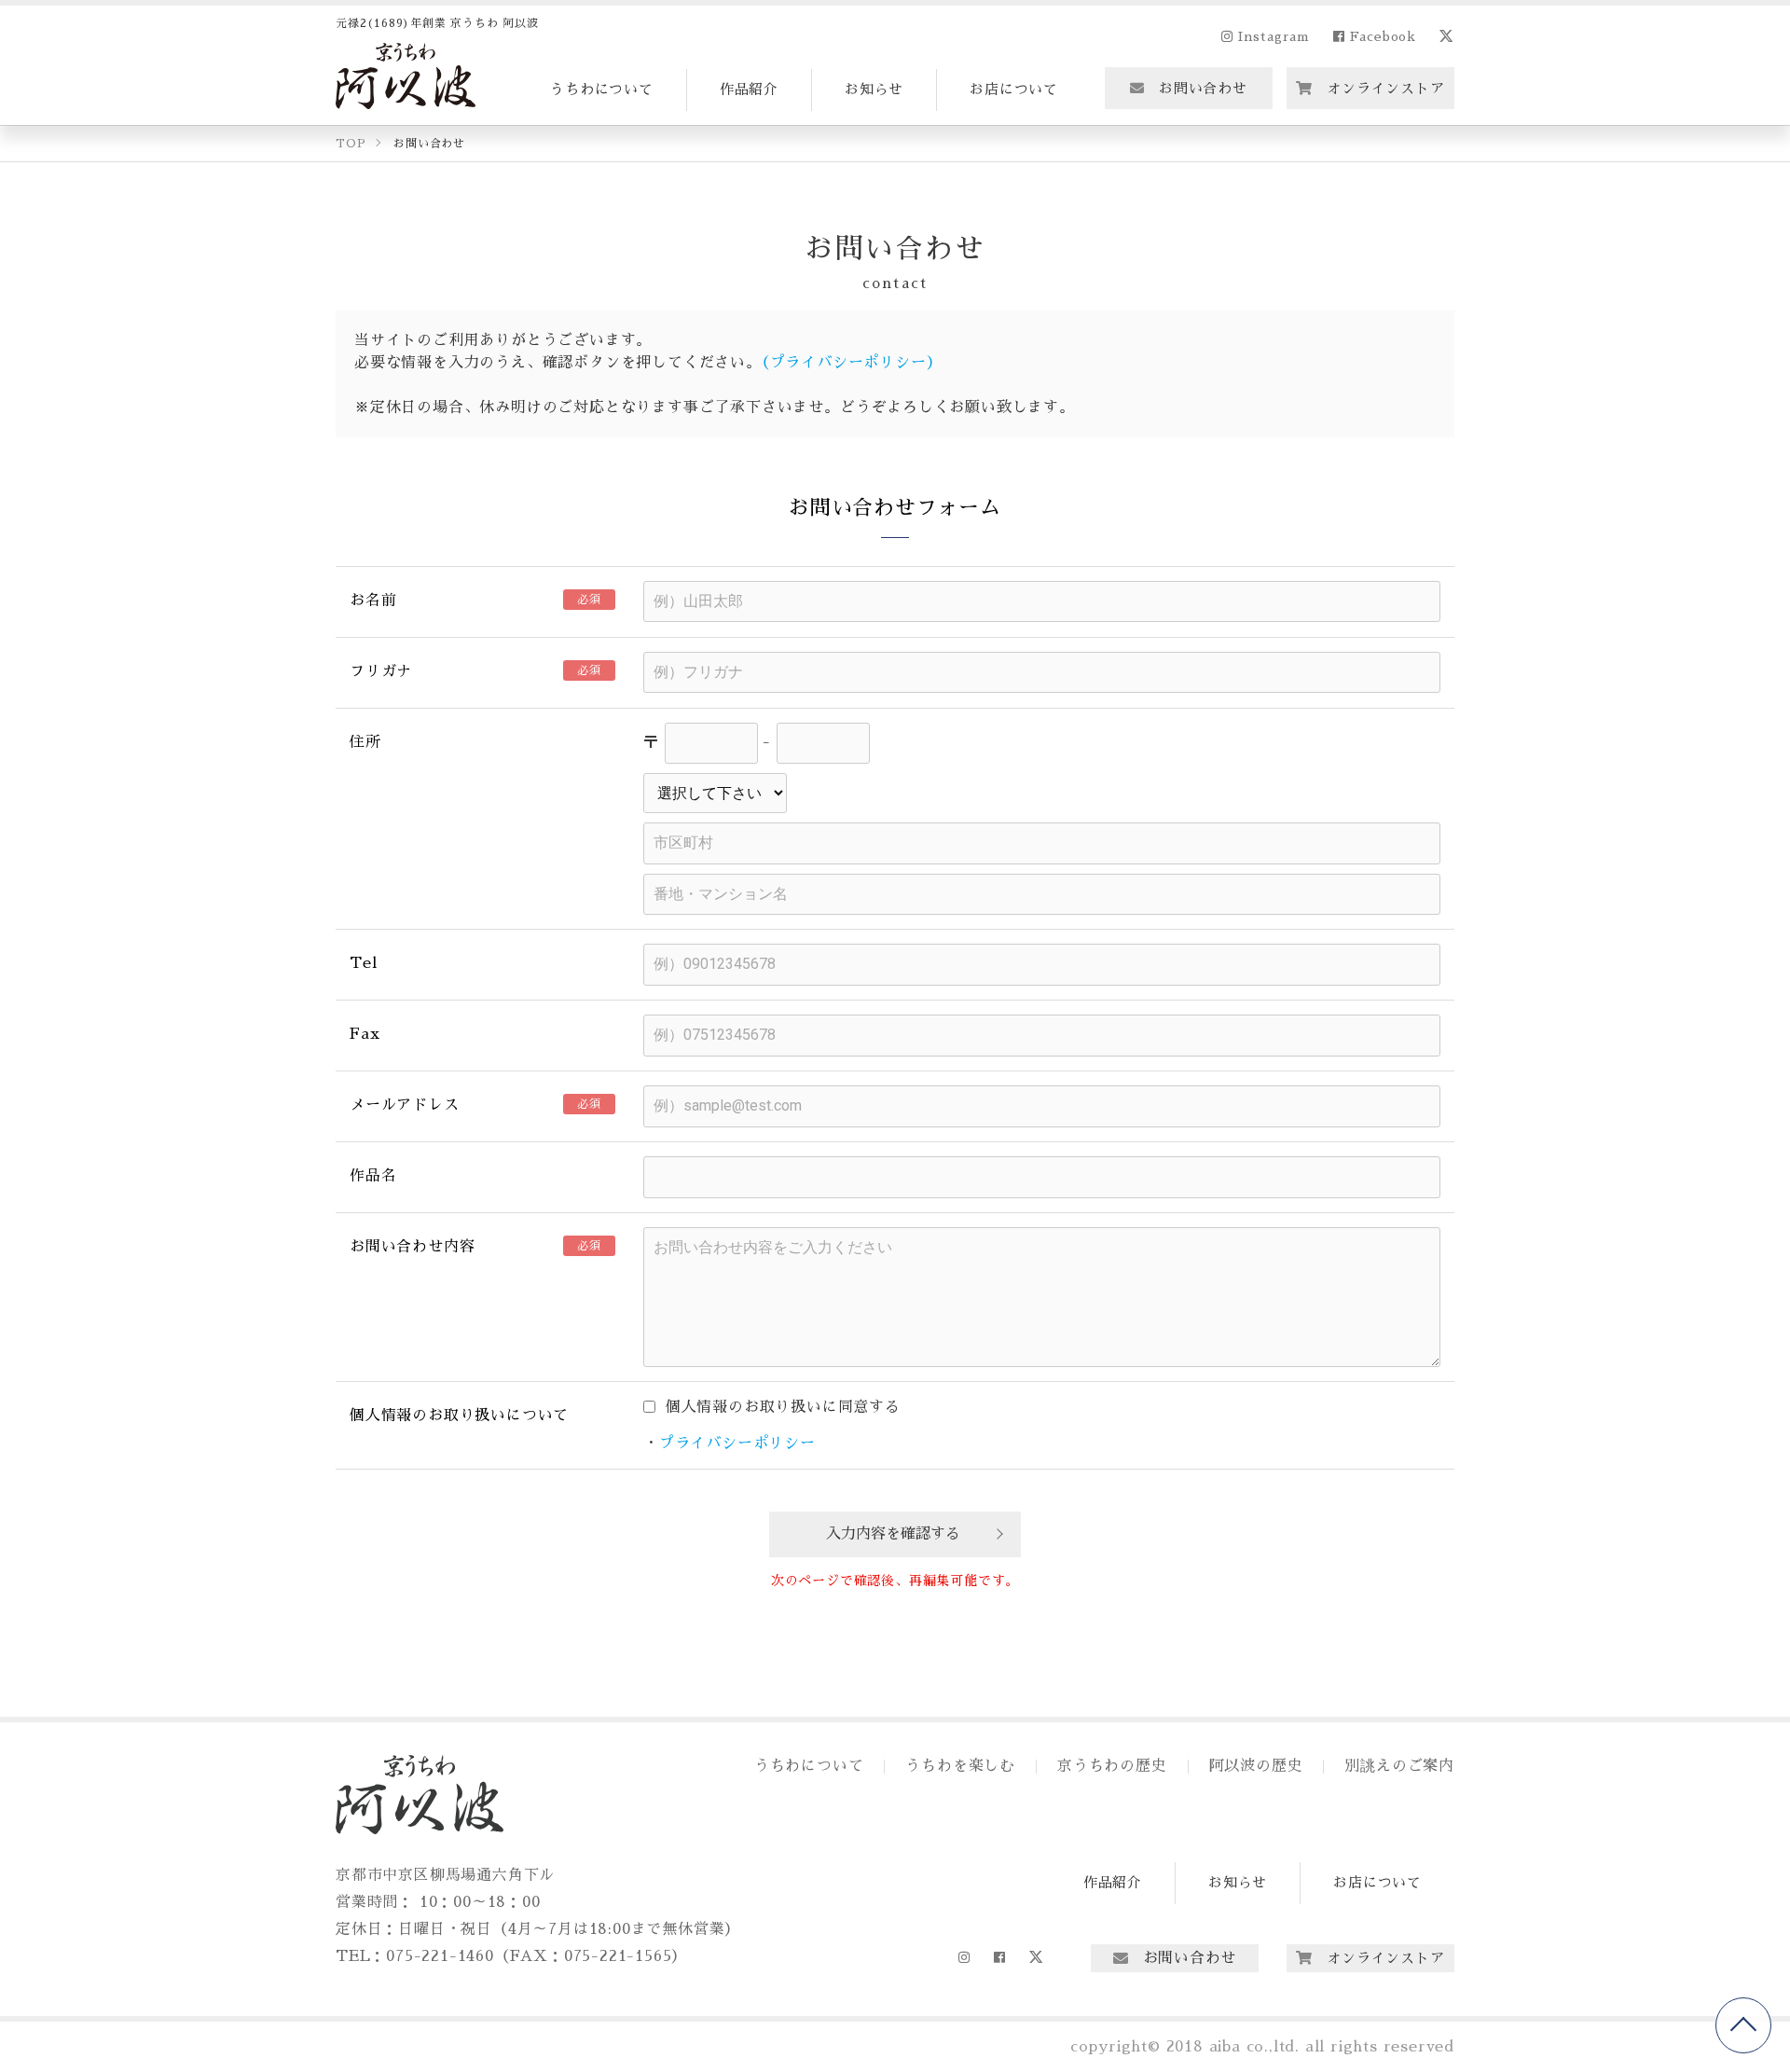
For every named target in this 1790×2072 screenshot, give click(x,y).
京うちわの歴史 (1112, 1766)
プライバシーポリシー (737, 1443)
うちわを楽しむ (960, 1766)
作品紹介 (749, 89)
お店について (1014, 89)
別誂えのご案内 (1399, 1766)
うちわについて (602, 89)
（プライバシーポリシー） (852, 363)
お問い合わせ (1203, 88)
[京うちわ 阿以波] (406, 76)
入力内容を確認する (893, 1534)
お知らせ (874, 89)
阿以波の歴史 (1256, 1766)
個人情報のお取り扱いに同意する (780, 1407)
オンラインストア (1385, 88)
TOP (1743, 2025)
